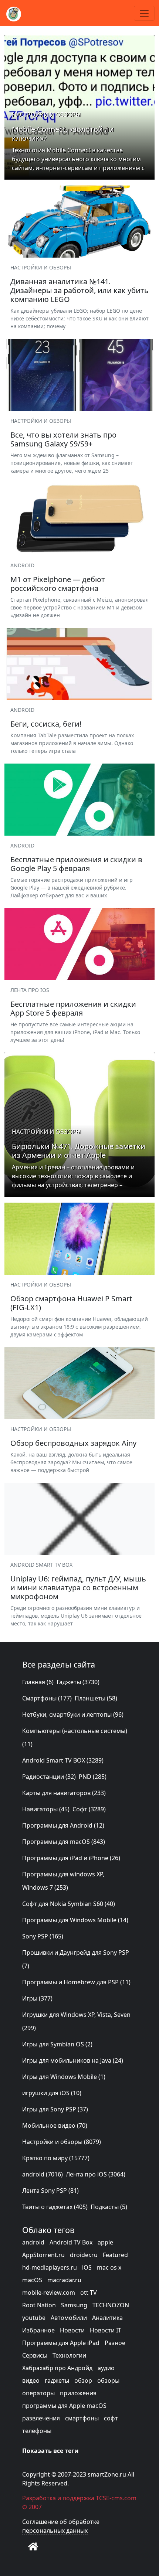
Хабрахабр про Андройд (57, 2368)
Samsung (74, 2305)
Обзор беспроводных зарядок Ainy (73, 1443)
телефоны (37, 2431)
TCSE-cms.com (116, 2498)
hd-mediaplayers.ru (50, 2267)
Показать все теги (50, 2451)
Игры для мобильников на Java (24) (73, 2060)
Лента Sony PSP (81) (50, 2191)
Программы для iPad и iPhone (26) (71, 1858)
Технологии (69, 2355)
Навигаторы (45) (46, 1809)
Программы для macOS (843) (64, 1842)
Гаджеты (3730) (78, 1682)
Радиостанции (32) (49, 1777)
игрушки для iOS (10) (52, 2093)
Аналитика (107, 2318)
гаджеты (57, 2380)
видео (31, 2380)
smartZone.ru (107, 2474)
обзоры (108, 2380)
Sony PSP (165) (43, 1936)
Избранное (38, 2330)
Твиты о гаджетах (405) (55, 2207)
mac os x (109, 2267)
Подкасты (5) (109, 2207)
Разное (115, 2343)
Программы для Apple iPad (61, 2343)
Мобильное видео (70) (55, 2125)
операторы (38, 2393)
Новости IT (106, 2330)
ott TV (89, 2293)
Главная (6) (38, 1682)
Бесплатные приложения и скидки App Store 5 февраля (73, 1008)
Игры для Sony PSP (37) (55, 2109)
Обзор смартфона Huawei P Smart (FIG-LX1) (71, 1303)
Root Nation (39, 2305)
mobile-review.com (49, 2293)
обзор (83, 2380)
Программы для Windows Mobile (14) (75, 1920)
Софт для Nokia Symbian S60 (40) (69, 1904)
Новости (72, 2330)
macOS (32, 2280)
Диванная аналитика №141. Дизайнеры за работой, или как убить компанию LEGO (79, 290)
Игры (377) (37, 1998)
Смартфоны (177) (47, 1698)
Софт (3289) (89, 1809)
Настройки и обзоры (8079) (62, 2142)
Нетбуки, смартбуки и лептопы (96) (73, 1714)
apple (105, 2242)
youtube (34, 2318)
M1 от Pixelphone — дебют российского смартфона (58, 584)
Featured (115, 2255)
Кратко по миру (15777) (56, 2158)
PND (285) (93, 1777)
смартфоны (82, 2418)
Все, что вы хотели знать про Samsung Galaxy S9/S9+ (63, 439)
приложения (78, 2393)
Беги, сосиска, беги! (46, 724)
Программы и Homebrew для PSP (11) (76, 1982)
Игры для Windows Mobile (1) (64, 2077)
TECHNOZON (111, 2305)
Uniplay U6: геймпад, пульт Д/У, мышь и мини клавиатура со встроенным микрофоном (78, 1588)
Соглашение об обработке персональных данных (61, 2526)
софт (111, 2418)
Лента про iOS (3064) (96, 2174)
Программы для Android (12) (63, 1825)
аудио (106, 2368)
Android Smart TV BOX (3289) (63, 1760)
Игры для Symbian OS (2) (57, 2044)
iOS (87, 2267)
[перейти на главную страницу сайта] (33, 2546)
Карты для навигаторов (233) (64, 1793)
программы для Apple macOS (64, 2406)
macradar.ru (64, 2280)
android (33, 2242)
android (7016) (43, 2174)
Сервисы (35, 2355)
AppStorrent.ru (43, 2255)
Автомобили (69, 2318)
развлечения (41, 2418)
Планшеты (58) (96, 1698)
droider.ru (84, 2255)
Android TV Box (71, 2242)
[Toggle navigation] (144, 13)
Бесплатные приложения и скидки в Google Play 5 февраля (76, 864)
